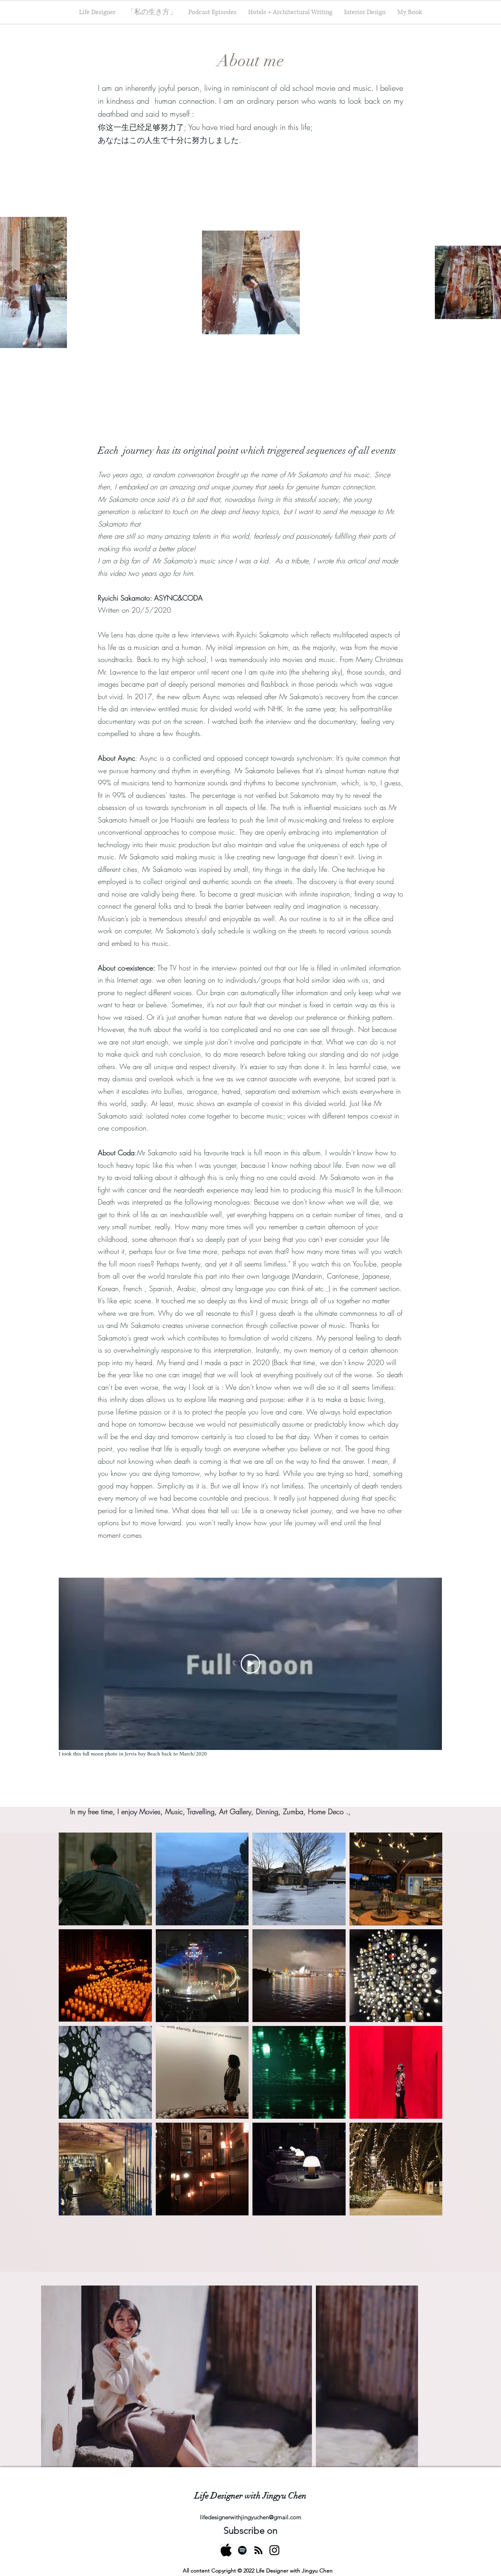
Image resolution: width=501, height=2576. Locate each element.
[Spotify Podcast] (242, 2550)
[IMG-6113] (226, 2550)
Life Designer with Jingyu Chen (250, 2496)
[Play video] (250, 1664)
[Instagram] (274, 2550)
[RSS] (258, 2550)
